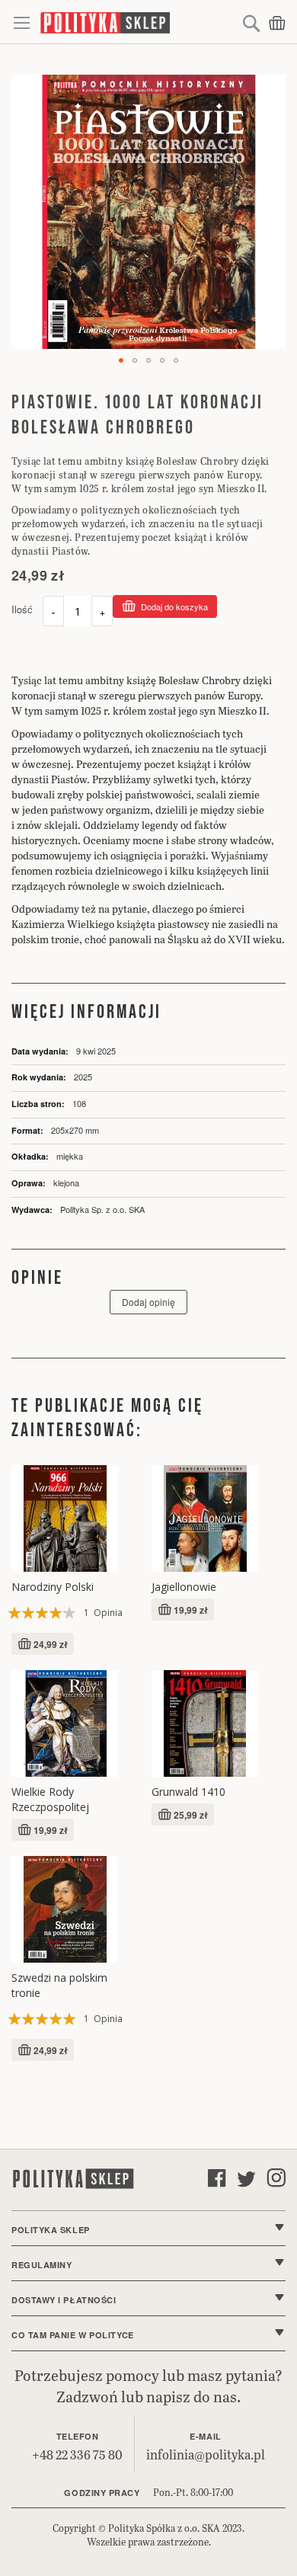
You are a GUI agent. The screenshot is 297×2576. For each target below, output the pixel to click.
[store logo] (139, 22)
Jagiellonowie (184, 1587)
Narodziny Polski (53, 1587)
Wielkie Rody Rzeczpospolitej (50, 1799)
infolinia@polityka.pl (206, 2454)
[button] (121, 360)
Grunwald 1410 (188, 1792)
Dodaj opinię (148, 1302)
